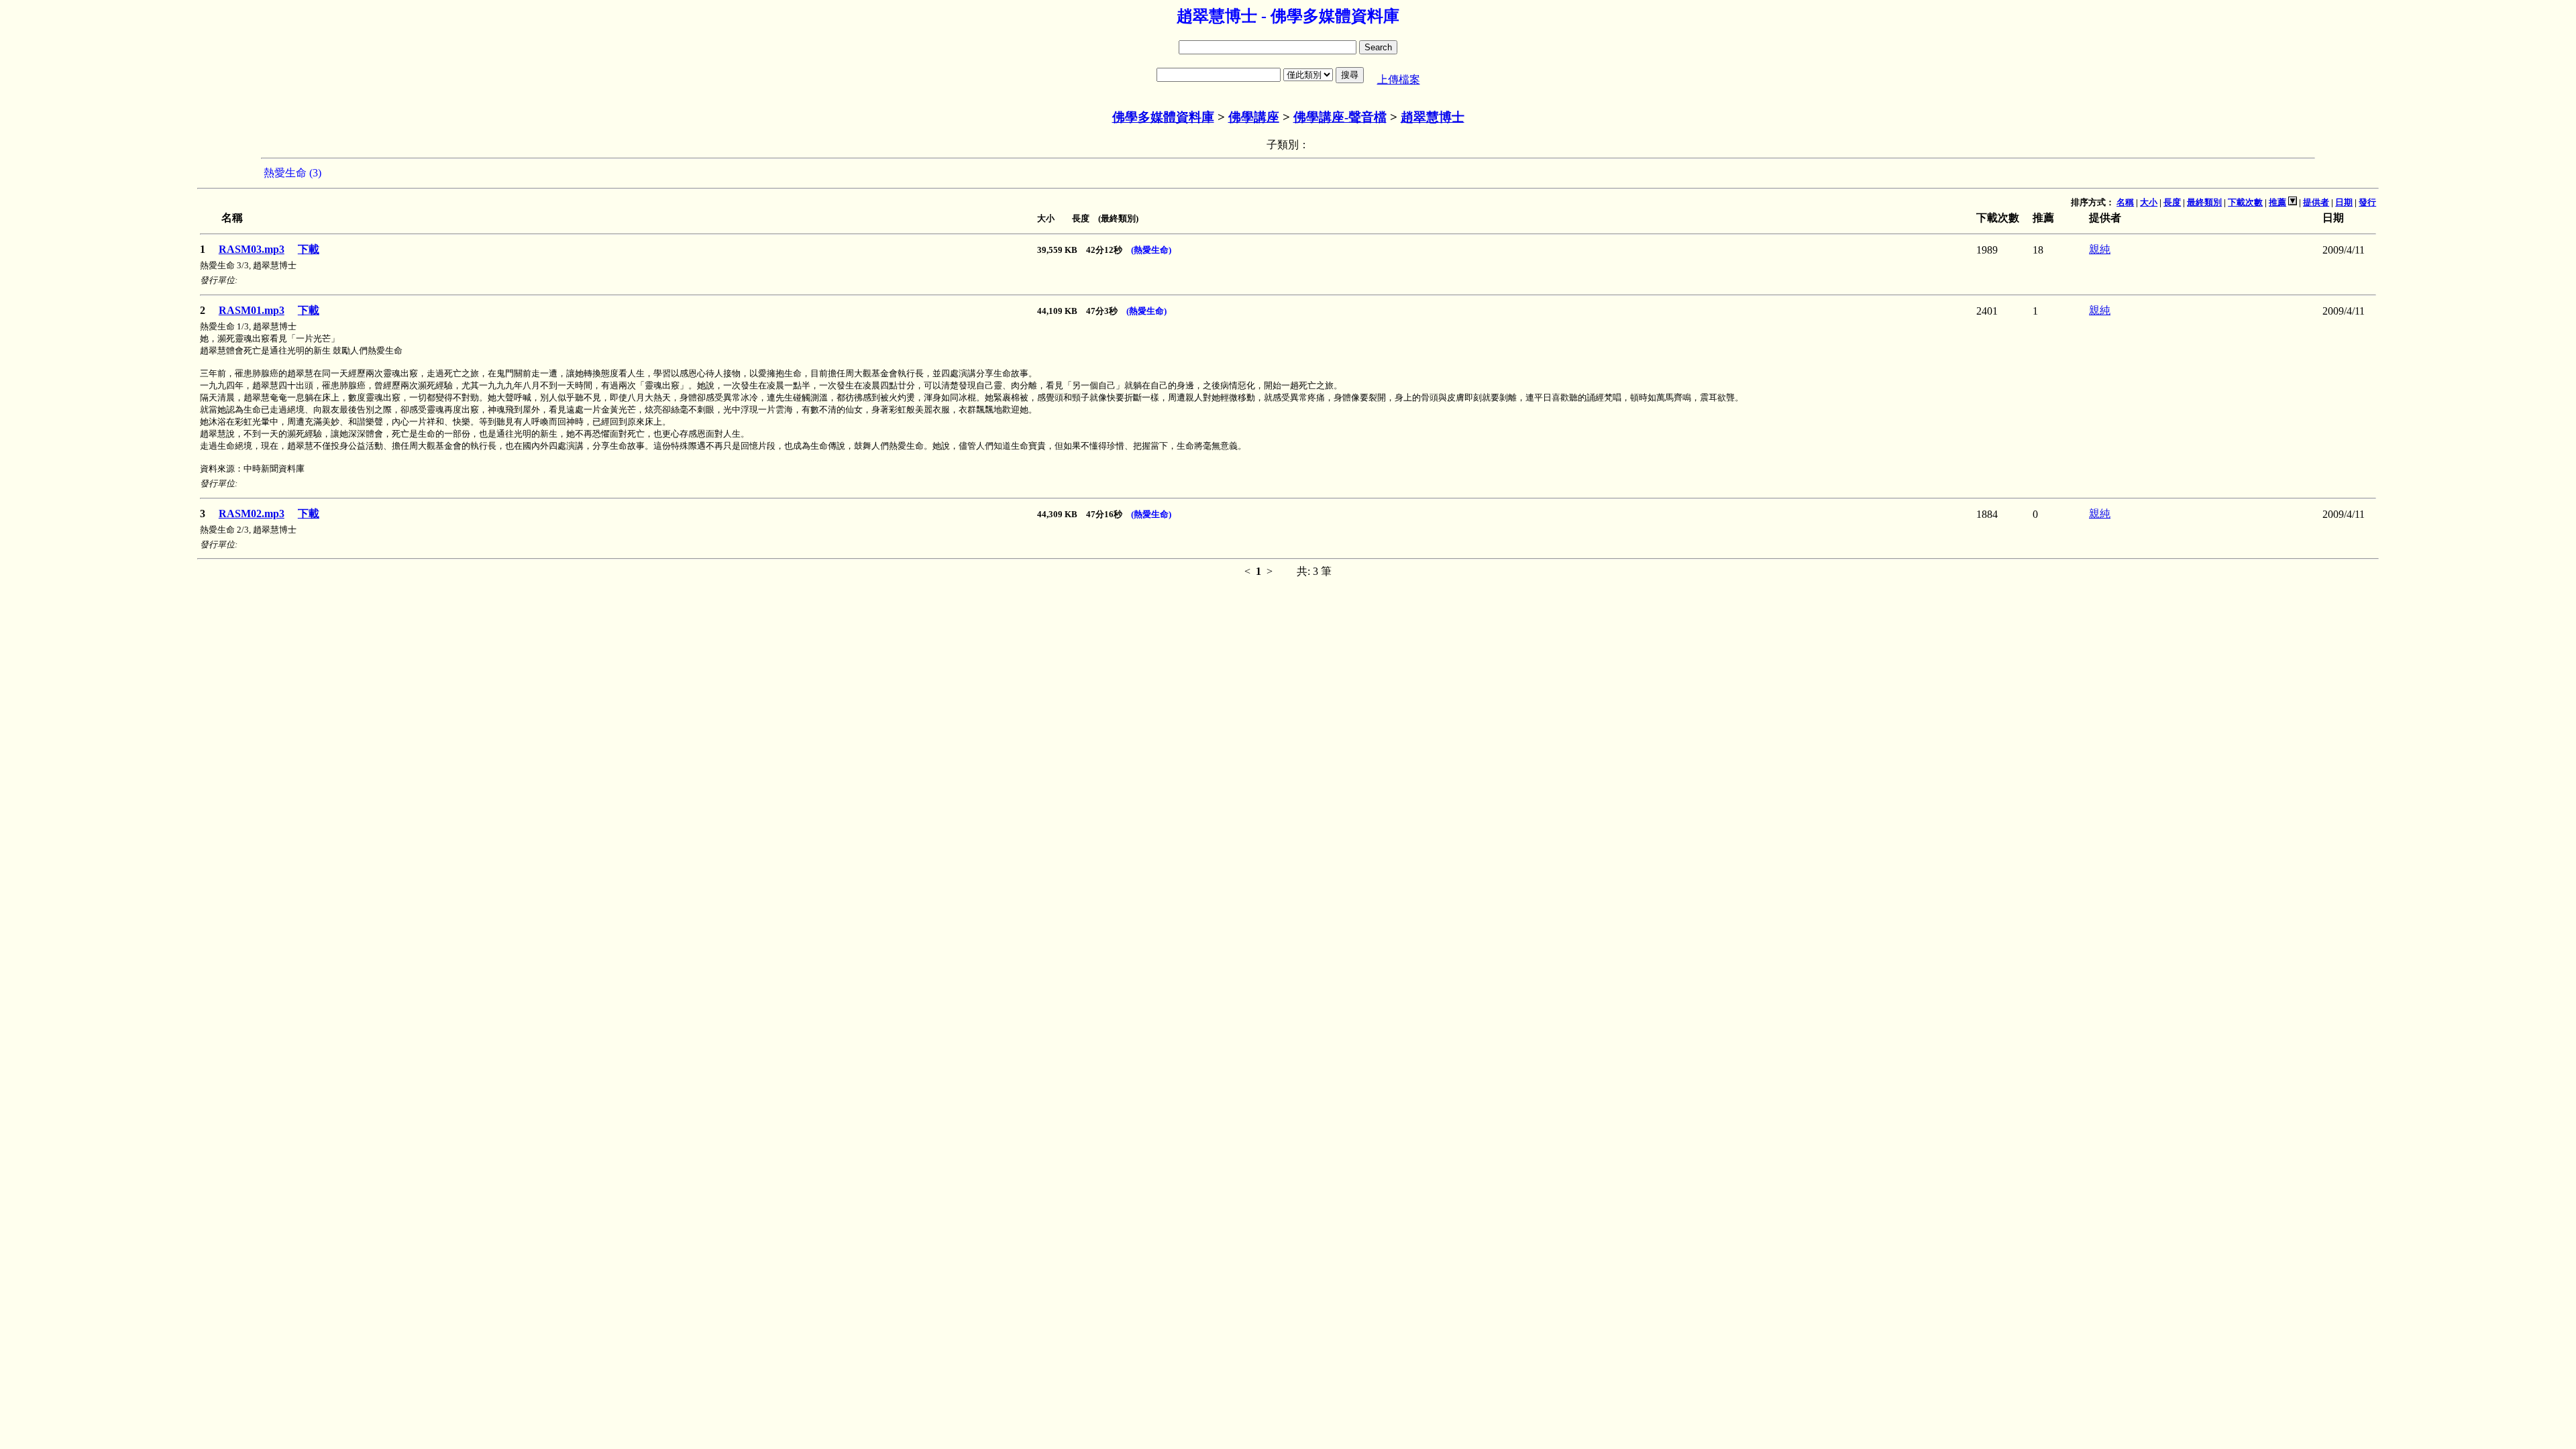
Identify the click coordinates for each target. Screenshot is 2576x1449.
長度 (2172, 202)
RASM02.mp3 (252, 514)
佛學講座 (1254, 117)
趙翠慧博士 (1433, 117)
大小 (2149, 202)
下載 (309, 249)
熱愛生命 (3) (292, 173)
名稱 (2125, 202)
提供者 (2316, 202)
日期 (2344, 202)
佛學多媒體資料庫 (1163, 117)
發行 (2367, 202)
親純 (2100, 249)
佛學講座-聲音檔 (1340, 117)
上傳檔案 (1399, 79)
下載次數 (2245, 202)
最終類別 (2204, 202)
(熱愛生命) (1151, 250)
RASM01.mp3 (252, 310)
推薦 (2277, 202)
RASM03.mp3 (252, 249)
